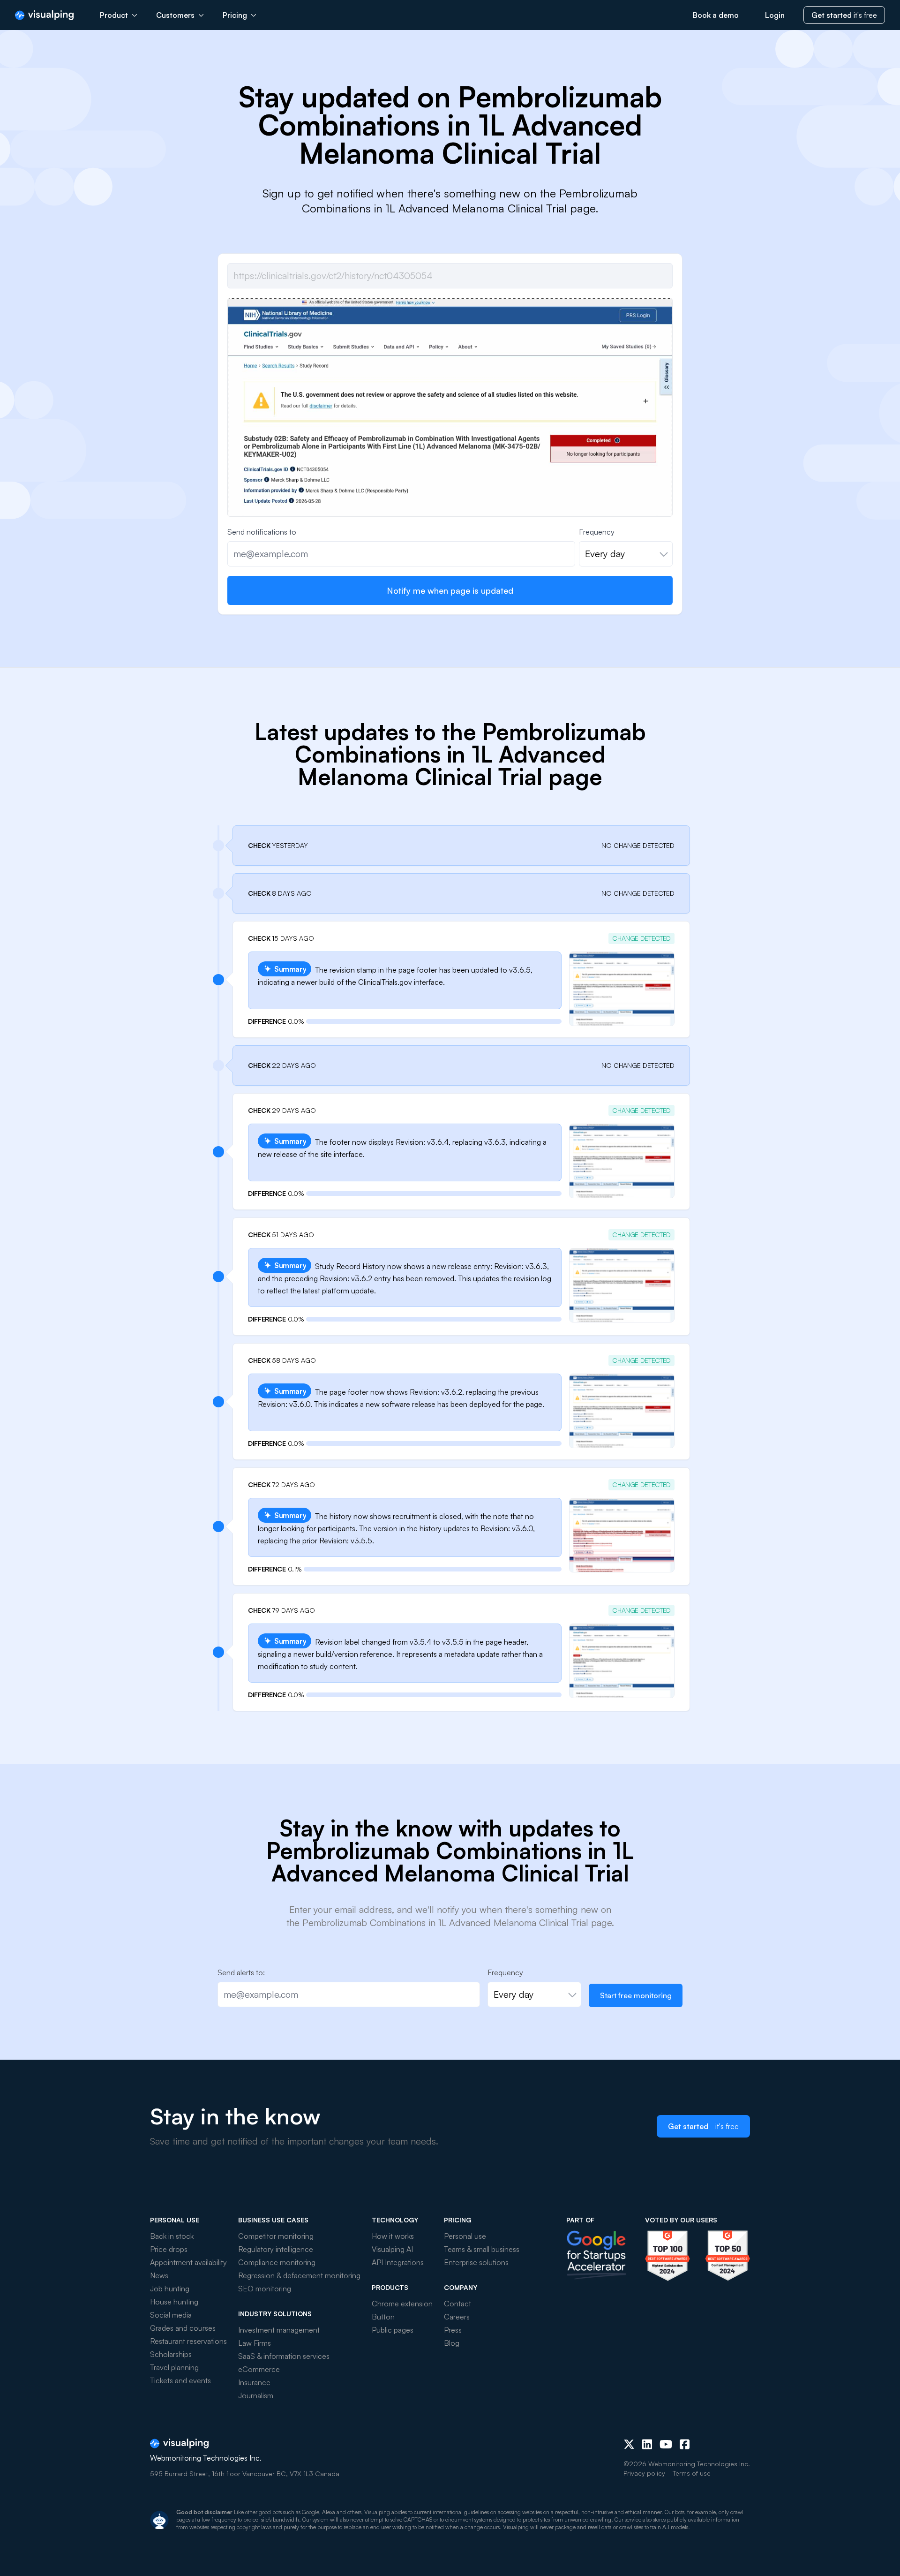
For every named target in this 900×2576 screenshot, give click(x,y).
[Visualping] (44, 15)
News (159, 2275)
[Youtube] (666, 2444)
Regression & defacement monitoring (299, 2275)
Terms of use (692, 2473)
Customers (175, 15)
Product (114, 15)
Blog (452, 2343)
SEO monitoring (265, 2289)
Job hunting (170, 2289)
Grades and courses (183, 2328)
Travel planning (174, 2367)
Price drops (169, 2249)
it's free (844, 15)
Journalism (256, 2395)
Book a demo (716, 15)
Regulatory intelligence (276, 2249)
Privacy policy (644, 2473)
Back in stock (172, 2236)
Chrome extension (402, 2304)
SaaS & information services (284, 2356)
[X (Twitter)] (629, 2444)
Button (383, 2317)
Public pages (393, 2330)
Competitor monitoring (276, 2236)
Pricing (235, 15)
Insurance (254, 2382)
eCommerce (259, 2369)
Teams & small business (482, 2249)
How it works (393, 2236)
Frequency (597, 532)
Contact (457, 2304)
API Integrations (398, 2262)
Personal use (465, 2236)
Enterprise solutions (476, 2262)
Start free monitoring (636, 1995)
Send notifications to (262, 532)
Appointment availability (188, 2262)
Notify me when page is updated (450, 590)
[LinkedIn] (647, 2444)
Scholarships (171, 2354)
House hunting (174, 2302)
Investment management (279, 2330)
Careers (457, 2317)
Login (775, 15)
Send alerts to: (241, 1972)
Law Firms (255, 2343)
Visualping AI (392, 2249)
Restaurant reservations (188, 2341)
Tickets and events (180, 2380)
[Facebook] (685, 2444)
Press (453, 2330)
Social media (171, 2315)
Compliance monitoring (277, 2262)
